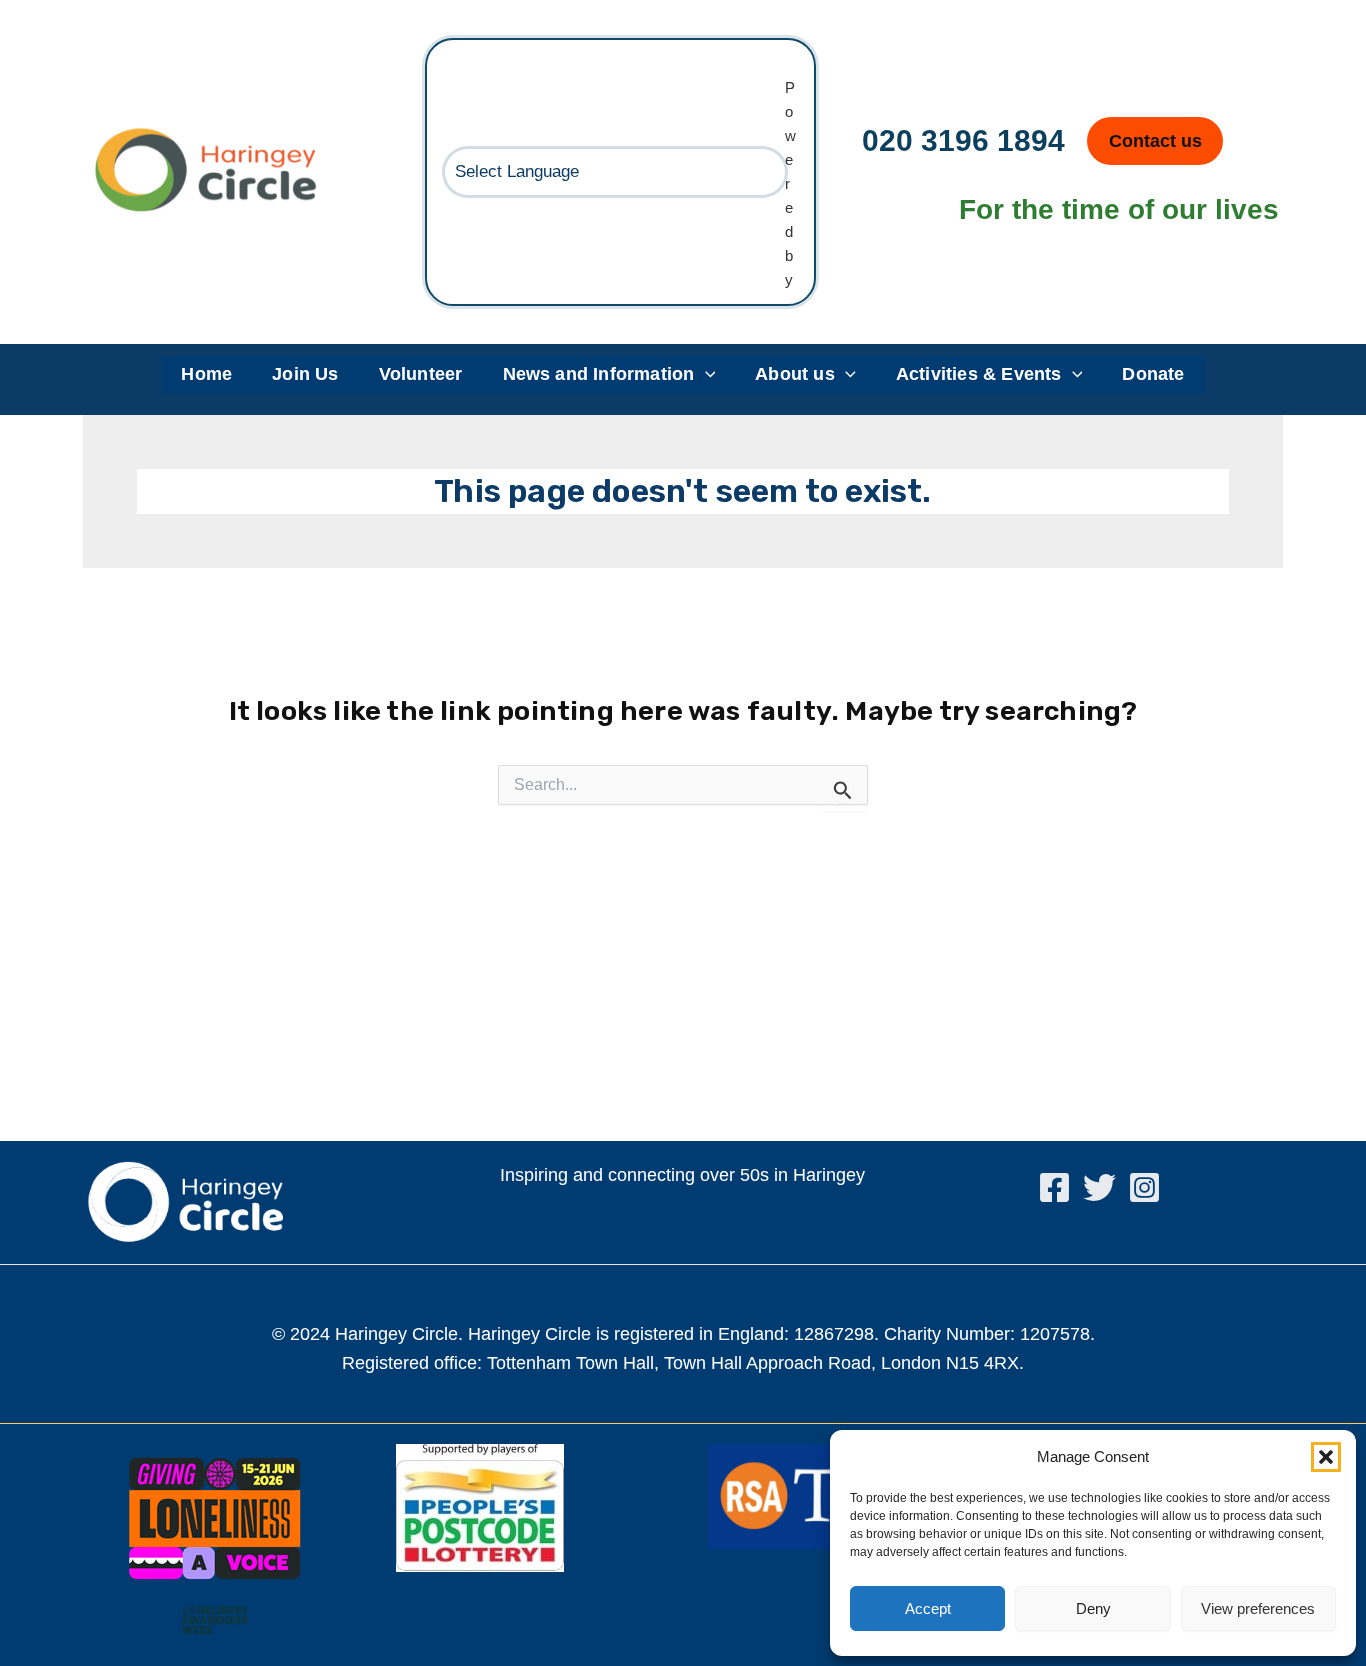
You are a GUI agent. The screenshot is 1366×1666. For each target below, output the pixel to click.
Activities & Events (979, 374)
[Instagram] (1144, 1187)
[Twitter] (1099, 1187)
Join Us (305, 374)
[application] (705, 375)
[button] (1326, 1457)
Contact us (1155, 141)
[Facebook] (1054, 1187)
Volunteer (421, 374)
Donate (1153, 374)
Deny (1093, 1608)
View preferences (1258, 1608)
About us (795, 374)
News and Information (599, 374)
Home (206, 374)
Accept (928, 1608)
